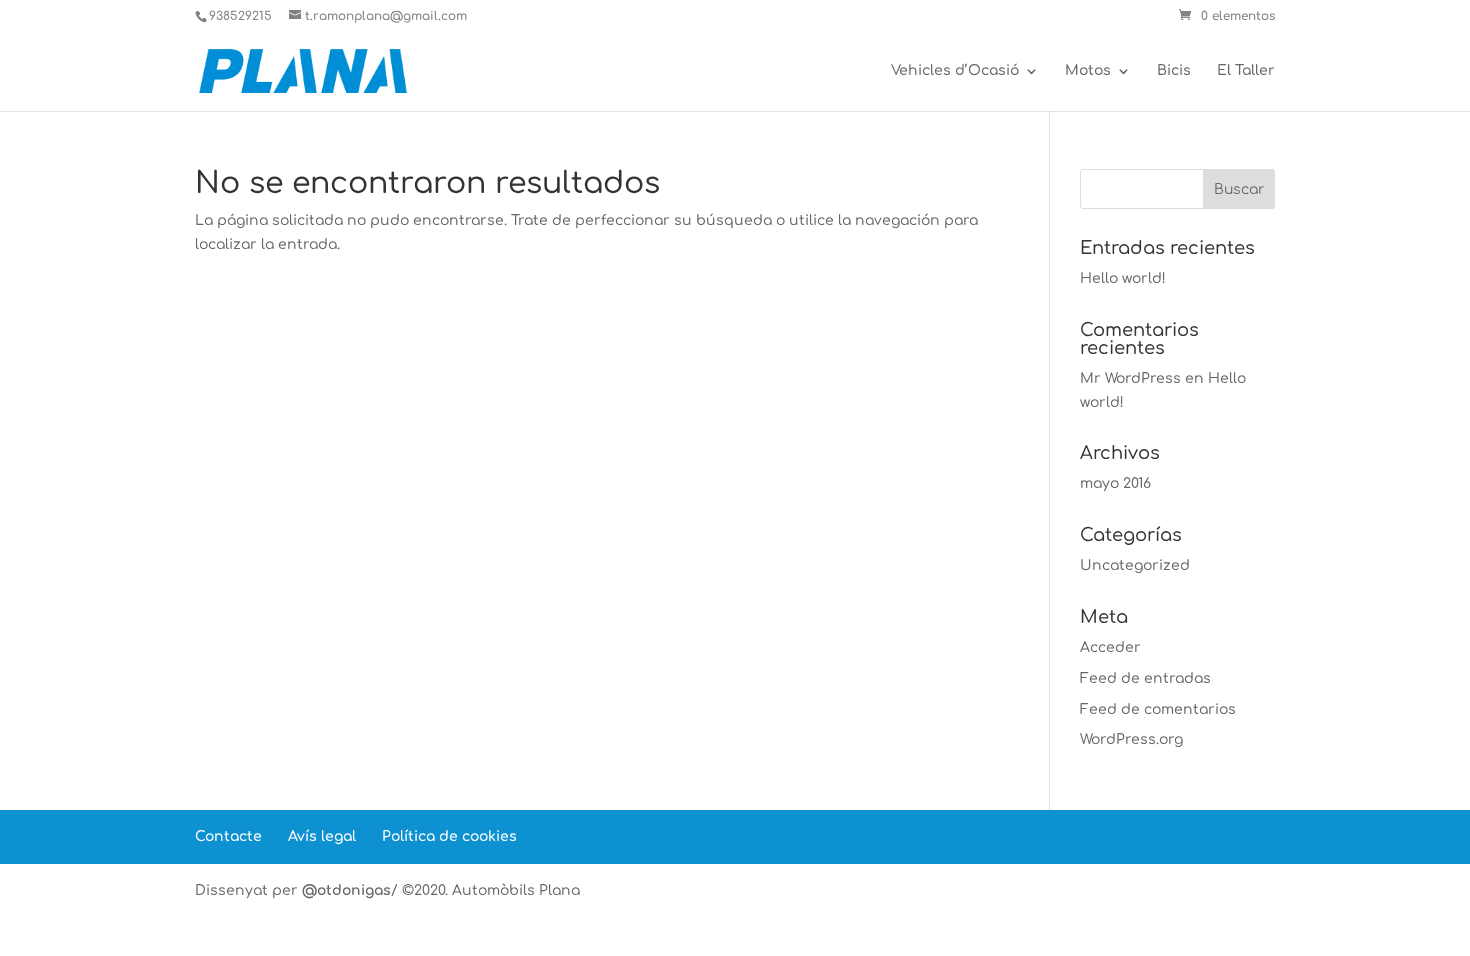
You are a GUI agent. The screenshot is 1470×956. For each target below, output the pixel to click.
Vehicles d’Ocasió (955, 71)
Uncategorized (1135, 565)
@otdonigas (346, 890)
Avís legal (322, 836)
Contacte (228, 836)
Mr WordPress (1130, 378)
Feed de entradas (1145, 678)
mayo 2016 (1115, 483)
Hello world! (1123, 278)
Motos (1088, 71)
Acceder (1110, 647)
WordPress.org (1131, 739)
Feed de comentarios (1158, 709)
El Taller (1246, 71)
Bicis (1174, 71)
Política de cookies (449, 836)
